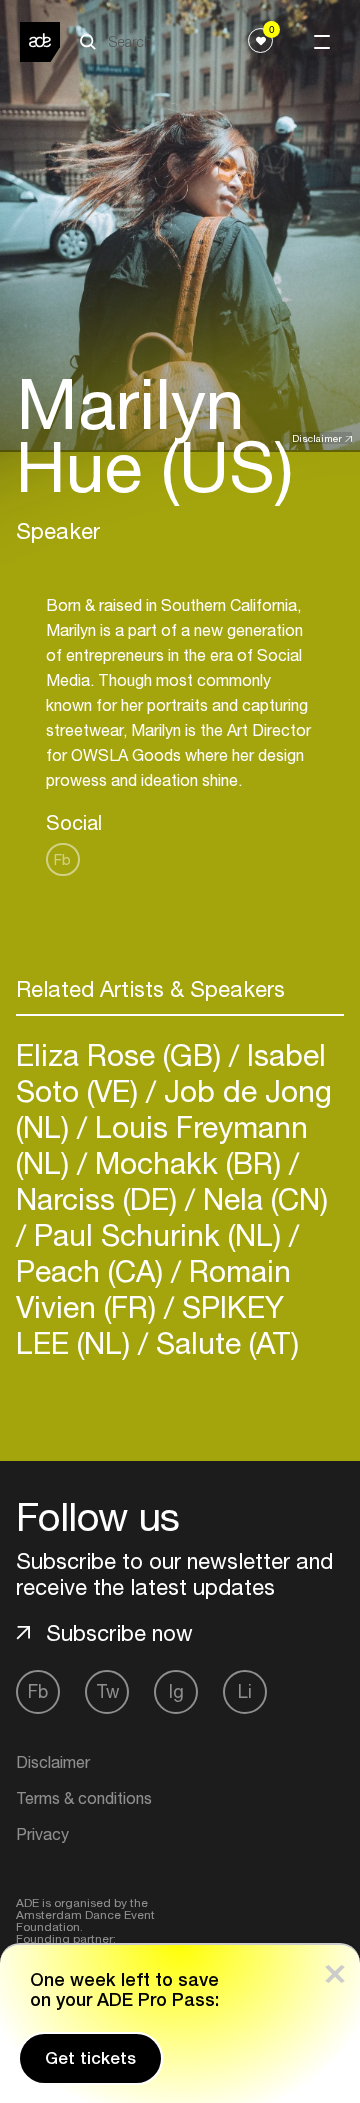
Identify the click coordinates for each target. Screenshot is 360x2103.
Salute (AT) (223, 1342)
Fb (62, 859)
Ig (176, 1691)
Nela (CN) (261, 1198)
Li (245, 1691)
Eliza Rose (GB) (122, 1054)
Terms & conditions (84, 1798)
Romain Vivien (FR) (153, 1288)
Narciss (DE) (100, 1198)
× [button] (335, 1969)
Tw (107, 1691)
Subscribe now (119, 1633)
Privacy (42, 1834)
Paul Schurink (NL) (157, 1234)
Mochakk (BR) (188, 1162)
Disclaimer (317, 438)
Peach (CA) (93, 1270)
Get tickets (90, 2058)
